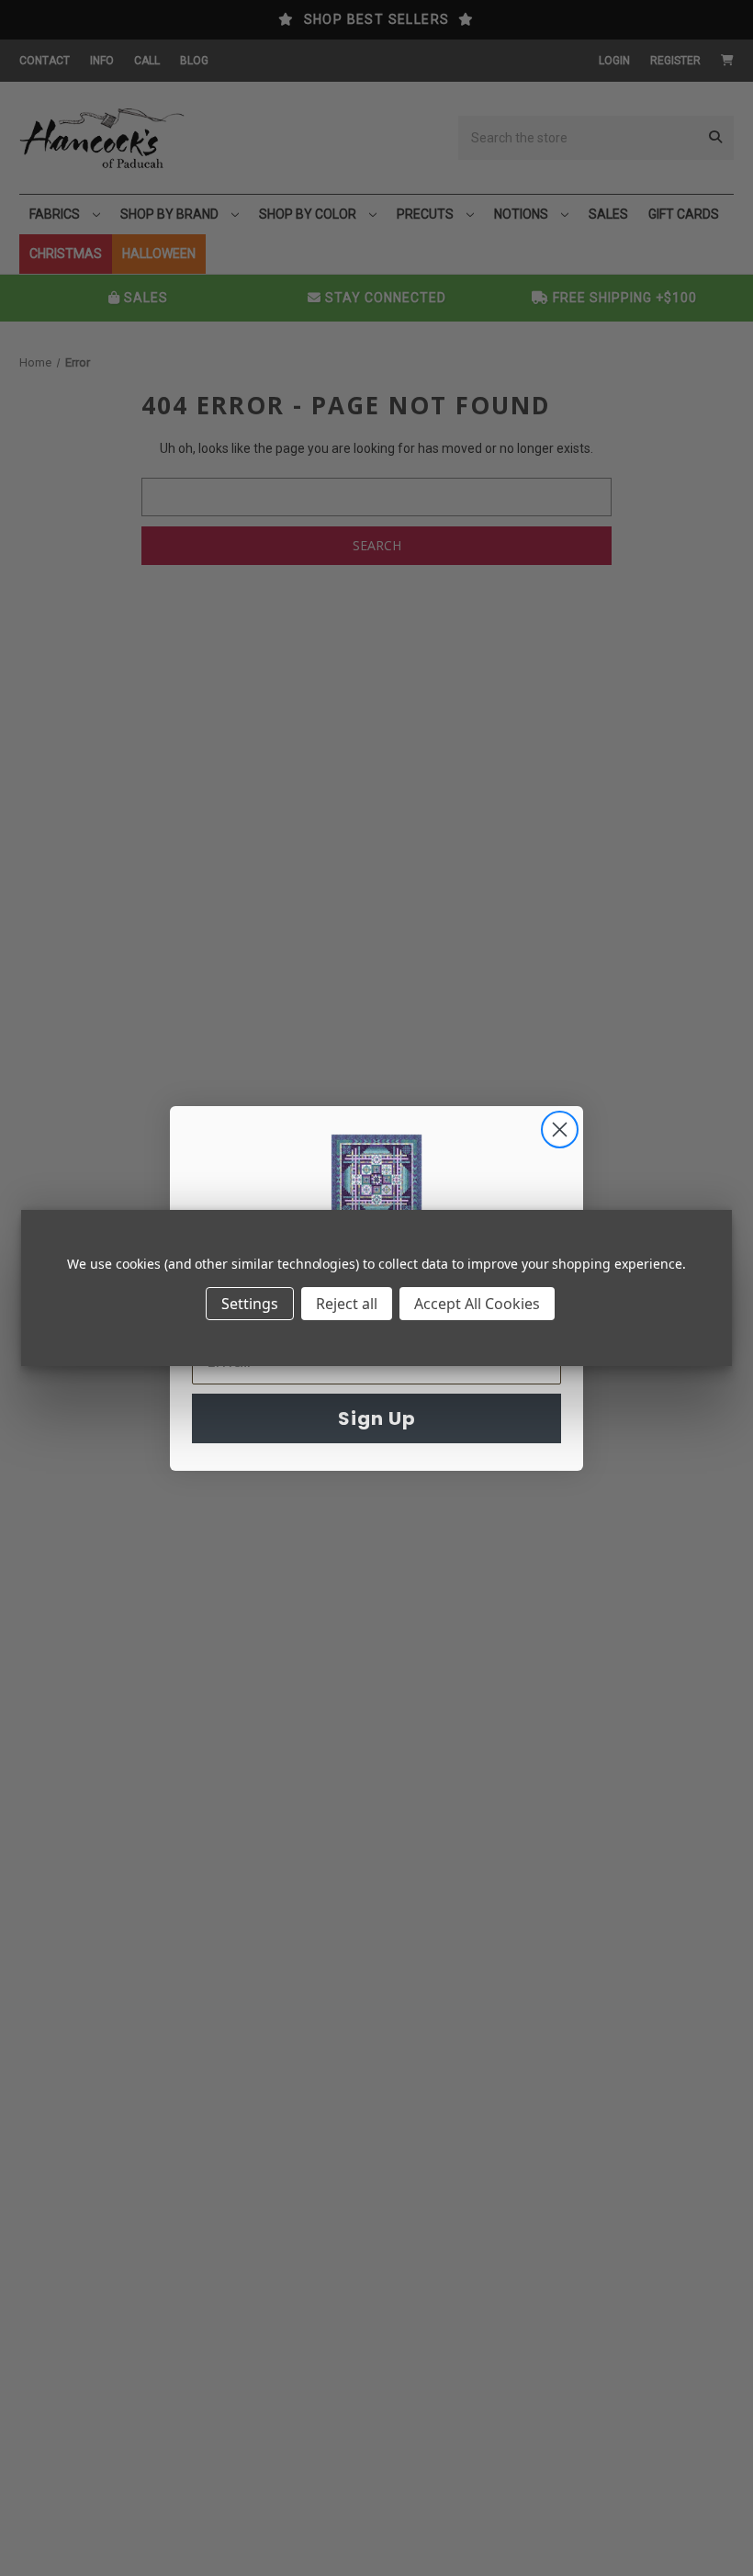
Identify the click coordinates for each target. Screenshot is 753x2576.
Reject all (347, 1304)
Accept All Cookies (477, 1304)
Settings (250, 1304)
